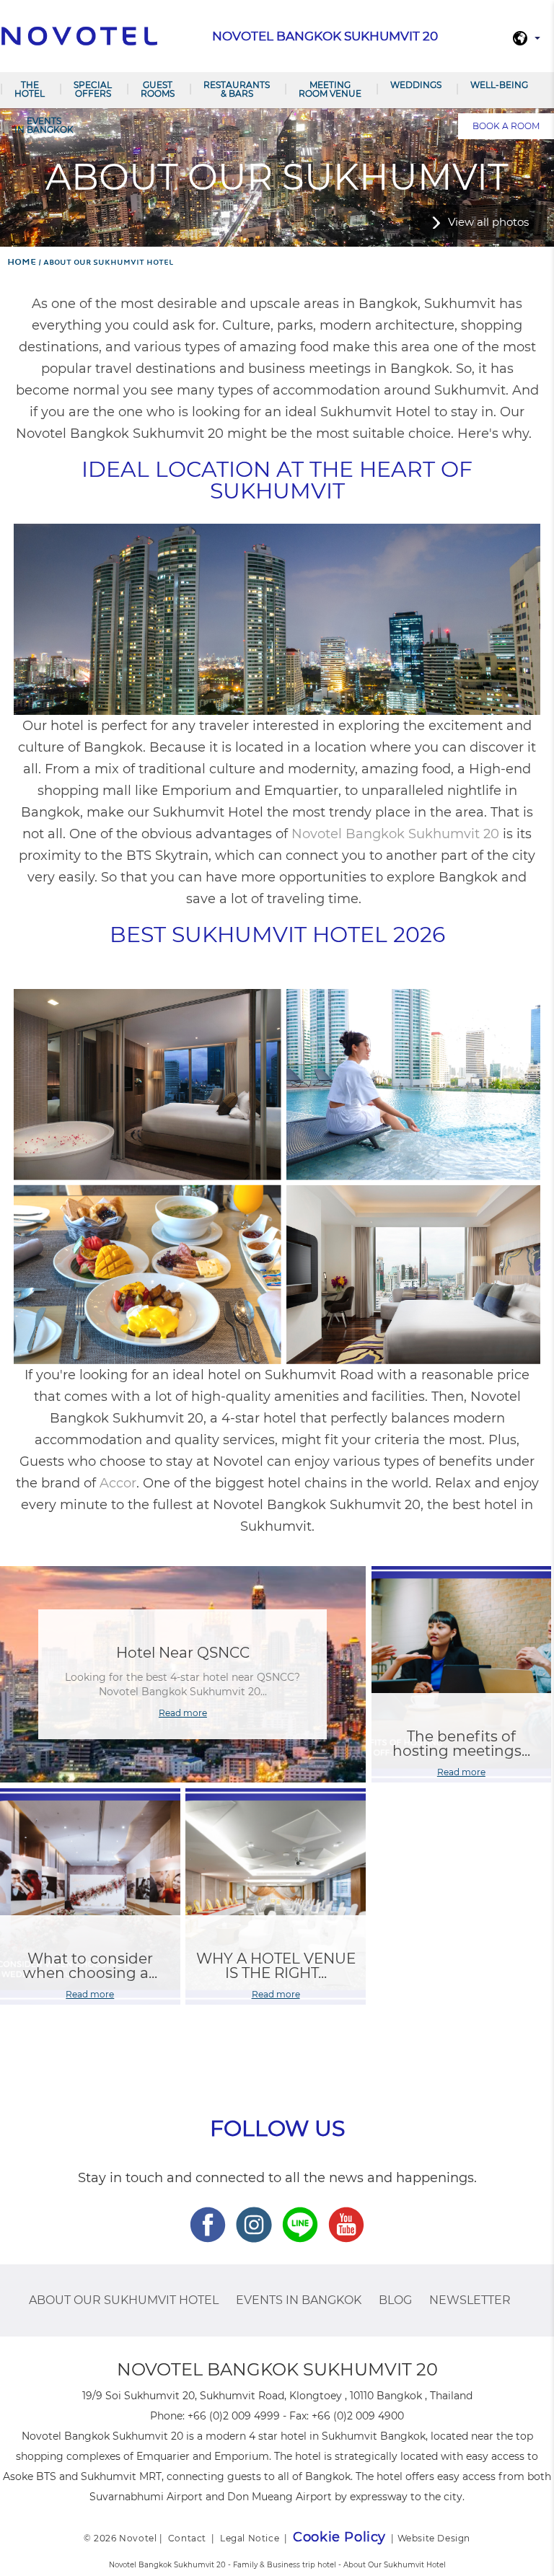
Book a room (506, 126)
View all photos (488, 222)
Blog (395, 2300)
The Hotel (30, 89)
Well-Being (499, 85)
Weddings (416, 85)
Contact (187, 2538)
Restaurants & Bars (237, 89)
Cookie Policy (339, 2537)
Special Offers (93, 89)
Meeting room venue (330, 89)
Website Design (434, 2538)
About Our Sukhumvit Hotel (124, 2300)
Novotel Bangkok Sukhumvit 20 (395, 834)
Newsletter (470, 2300)
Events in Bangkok (44, 125)
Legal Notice (250, 2538)
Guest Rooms (158, 89)
